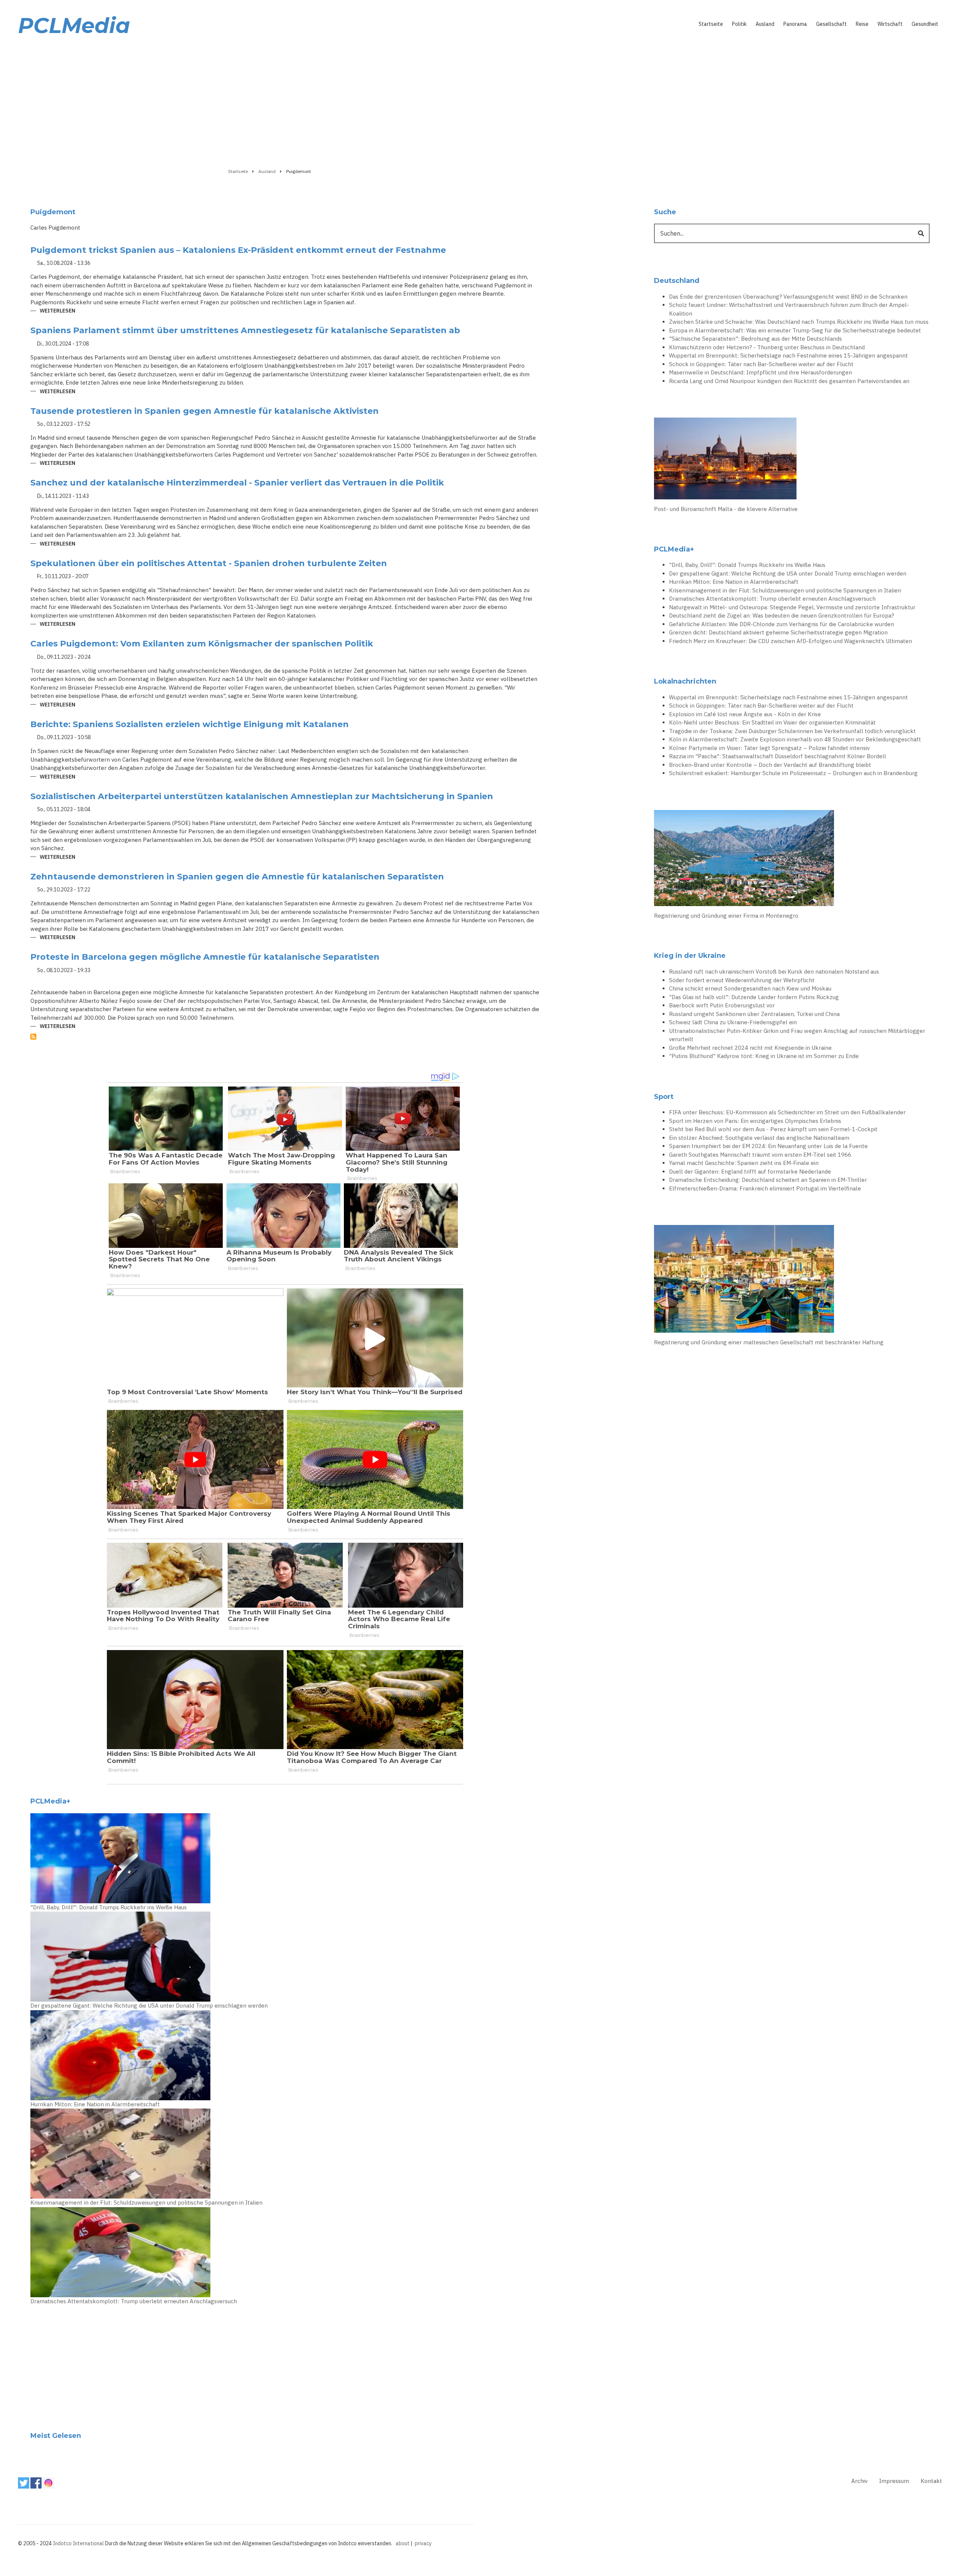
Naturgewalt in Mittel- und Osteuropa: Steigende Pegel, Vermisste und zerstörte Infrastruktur (792, 607)
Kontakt (931, 2481)
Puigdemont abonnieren (33, 1037)
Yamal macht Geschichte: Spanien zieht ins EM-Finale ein (744, 1163)
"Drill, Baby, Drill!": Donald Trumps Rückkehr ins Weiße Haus (109, 1907)
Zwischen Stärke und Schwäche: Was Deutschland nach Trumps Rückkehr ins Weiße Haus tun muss (799, 322)
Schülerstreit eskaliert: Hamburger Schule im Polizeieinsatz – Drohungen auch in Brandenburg (793, 773)
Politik (739, 24)
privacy (423, 2543)
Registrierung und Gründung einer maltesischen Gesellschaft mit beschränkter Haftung (769, 1342)
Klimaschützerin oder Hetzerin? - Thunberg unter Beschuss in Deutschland (767, 347)
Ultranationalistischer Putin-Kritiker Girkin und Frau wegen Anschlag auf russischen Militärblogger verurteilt (797, 1035)
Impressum (894, 2481)
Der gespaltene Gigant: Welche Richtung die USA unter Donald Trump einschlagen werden (149, 2006)
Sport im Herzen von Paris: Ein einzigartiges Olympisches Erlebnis (755, 1121)
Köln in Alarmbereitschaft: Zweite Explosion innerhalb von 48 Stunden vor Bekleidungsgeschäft (795, 739)
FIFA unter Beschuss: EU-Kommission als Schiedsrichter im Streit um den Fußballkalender (787, 1112)
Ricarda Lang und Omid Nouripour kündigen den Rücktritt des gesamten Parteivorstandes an (789, 381)
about (403, 2543)
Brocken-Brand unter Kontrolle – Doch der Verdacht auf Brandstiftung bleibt (770, 765)
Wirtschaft (890, 24)
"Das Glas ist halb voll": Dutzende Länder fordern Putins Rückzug (754, 997)
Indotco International (78, 2543)
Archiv (859, 2481)
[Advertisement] (480, 100)
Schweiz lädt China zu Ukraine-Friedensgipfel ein (733, 1022)
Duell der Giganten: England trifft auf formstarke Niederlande (750, 1172)
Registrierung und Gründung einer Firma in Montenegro (726, 916)
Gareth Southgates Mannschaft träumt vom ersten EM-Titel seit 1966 (760, 1155)
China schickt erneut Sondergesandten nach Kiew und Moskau (750, 988)
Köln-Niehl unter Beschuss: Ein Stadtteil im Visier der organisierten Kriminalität (772, 722)
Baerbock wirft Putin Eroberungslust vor (722, 1005)
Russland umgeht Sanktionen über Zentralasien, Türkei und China (754, 1014)
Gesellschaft (831, 24)
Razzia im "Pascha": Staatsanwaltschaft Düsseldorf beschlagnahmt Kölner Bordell (778, 756)
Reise (862, 24)
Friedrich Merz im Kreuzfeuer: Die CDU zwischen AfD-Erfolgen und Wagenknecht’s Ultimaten (790, 641)
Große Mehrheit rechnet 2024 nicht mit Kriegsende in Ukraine (750, 1048)
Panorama (795, 24)
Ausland (765, 24)
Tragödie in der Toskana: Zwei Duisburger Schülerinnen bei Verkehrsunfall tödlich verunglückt (792, 731)
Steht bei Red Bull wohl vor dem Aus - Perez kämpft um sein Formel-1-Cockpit (773, 1129)
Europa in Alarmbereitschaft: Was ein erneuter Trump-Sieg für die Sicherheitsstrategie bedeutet (795, 330)
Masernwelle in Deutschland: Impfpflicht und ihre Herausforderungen (760, 372)
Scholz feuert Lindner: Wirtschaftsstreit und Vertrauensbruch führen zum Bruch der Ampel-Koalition (789, 309)
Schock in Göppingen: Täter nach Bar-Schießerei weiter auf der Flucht (761, 364)
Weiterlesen (58, 311)
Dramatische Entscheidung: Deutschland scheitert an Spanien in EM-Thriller (768, 1180)
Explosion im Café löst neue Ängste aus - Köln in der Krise (745, 714)
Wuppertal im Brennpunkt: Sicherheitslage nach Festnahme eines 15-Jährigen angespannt (788, 355)
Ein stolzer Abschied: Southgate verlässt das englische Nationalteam (759, 1138)
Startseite (711, 24)
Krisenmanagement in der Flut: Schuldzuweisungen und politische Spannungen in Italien (146, 2203)
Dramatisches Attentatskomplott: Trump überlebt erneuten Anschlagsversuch (134, 2301)
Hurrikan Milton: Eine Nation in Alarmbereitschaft (95, 2104)
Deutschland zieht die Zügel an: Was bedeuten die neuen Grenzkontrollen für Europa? (781, 615)
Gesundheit (925, 24)
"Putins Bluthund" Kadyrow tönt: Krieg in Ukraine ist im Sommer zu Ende (764, 1056)
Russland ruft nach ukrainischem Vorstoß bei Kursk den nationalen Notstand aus (774, 972)
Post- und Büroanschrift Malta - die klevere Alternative (726, 509)
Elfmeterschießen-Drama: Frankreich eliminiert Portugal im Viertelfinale (765, 1188)
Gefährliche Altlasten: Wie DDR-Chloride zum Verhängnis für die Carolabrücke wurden (781, 624)
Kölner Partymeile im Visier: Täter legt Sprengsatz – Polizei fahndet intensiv (769, 748)
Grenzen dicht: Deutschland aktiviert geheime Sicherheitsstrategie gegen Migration (778, 632)
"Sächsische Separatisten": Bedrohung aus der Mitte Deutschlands (755, 339)
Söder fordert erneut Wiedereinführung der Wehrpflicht (742, 980)
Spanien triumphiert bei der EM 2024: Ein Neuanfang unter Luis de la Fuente (768, 1146)
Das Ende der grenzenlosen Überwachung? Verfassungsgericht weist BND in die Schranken (788, 297)
